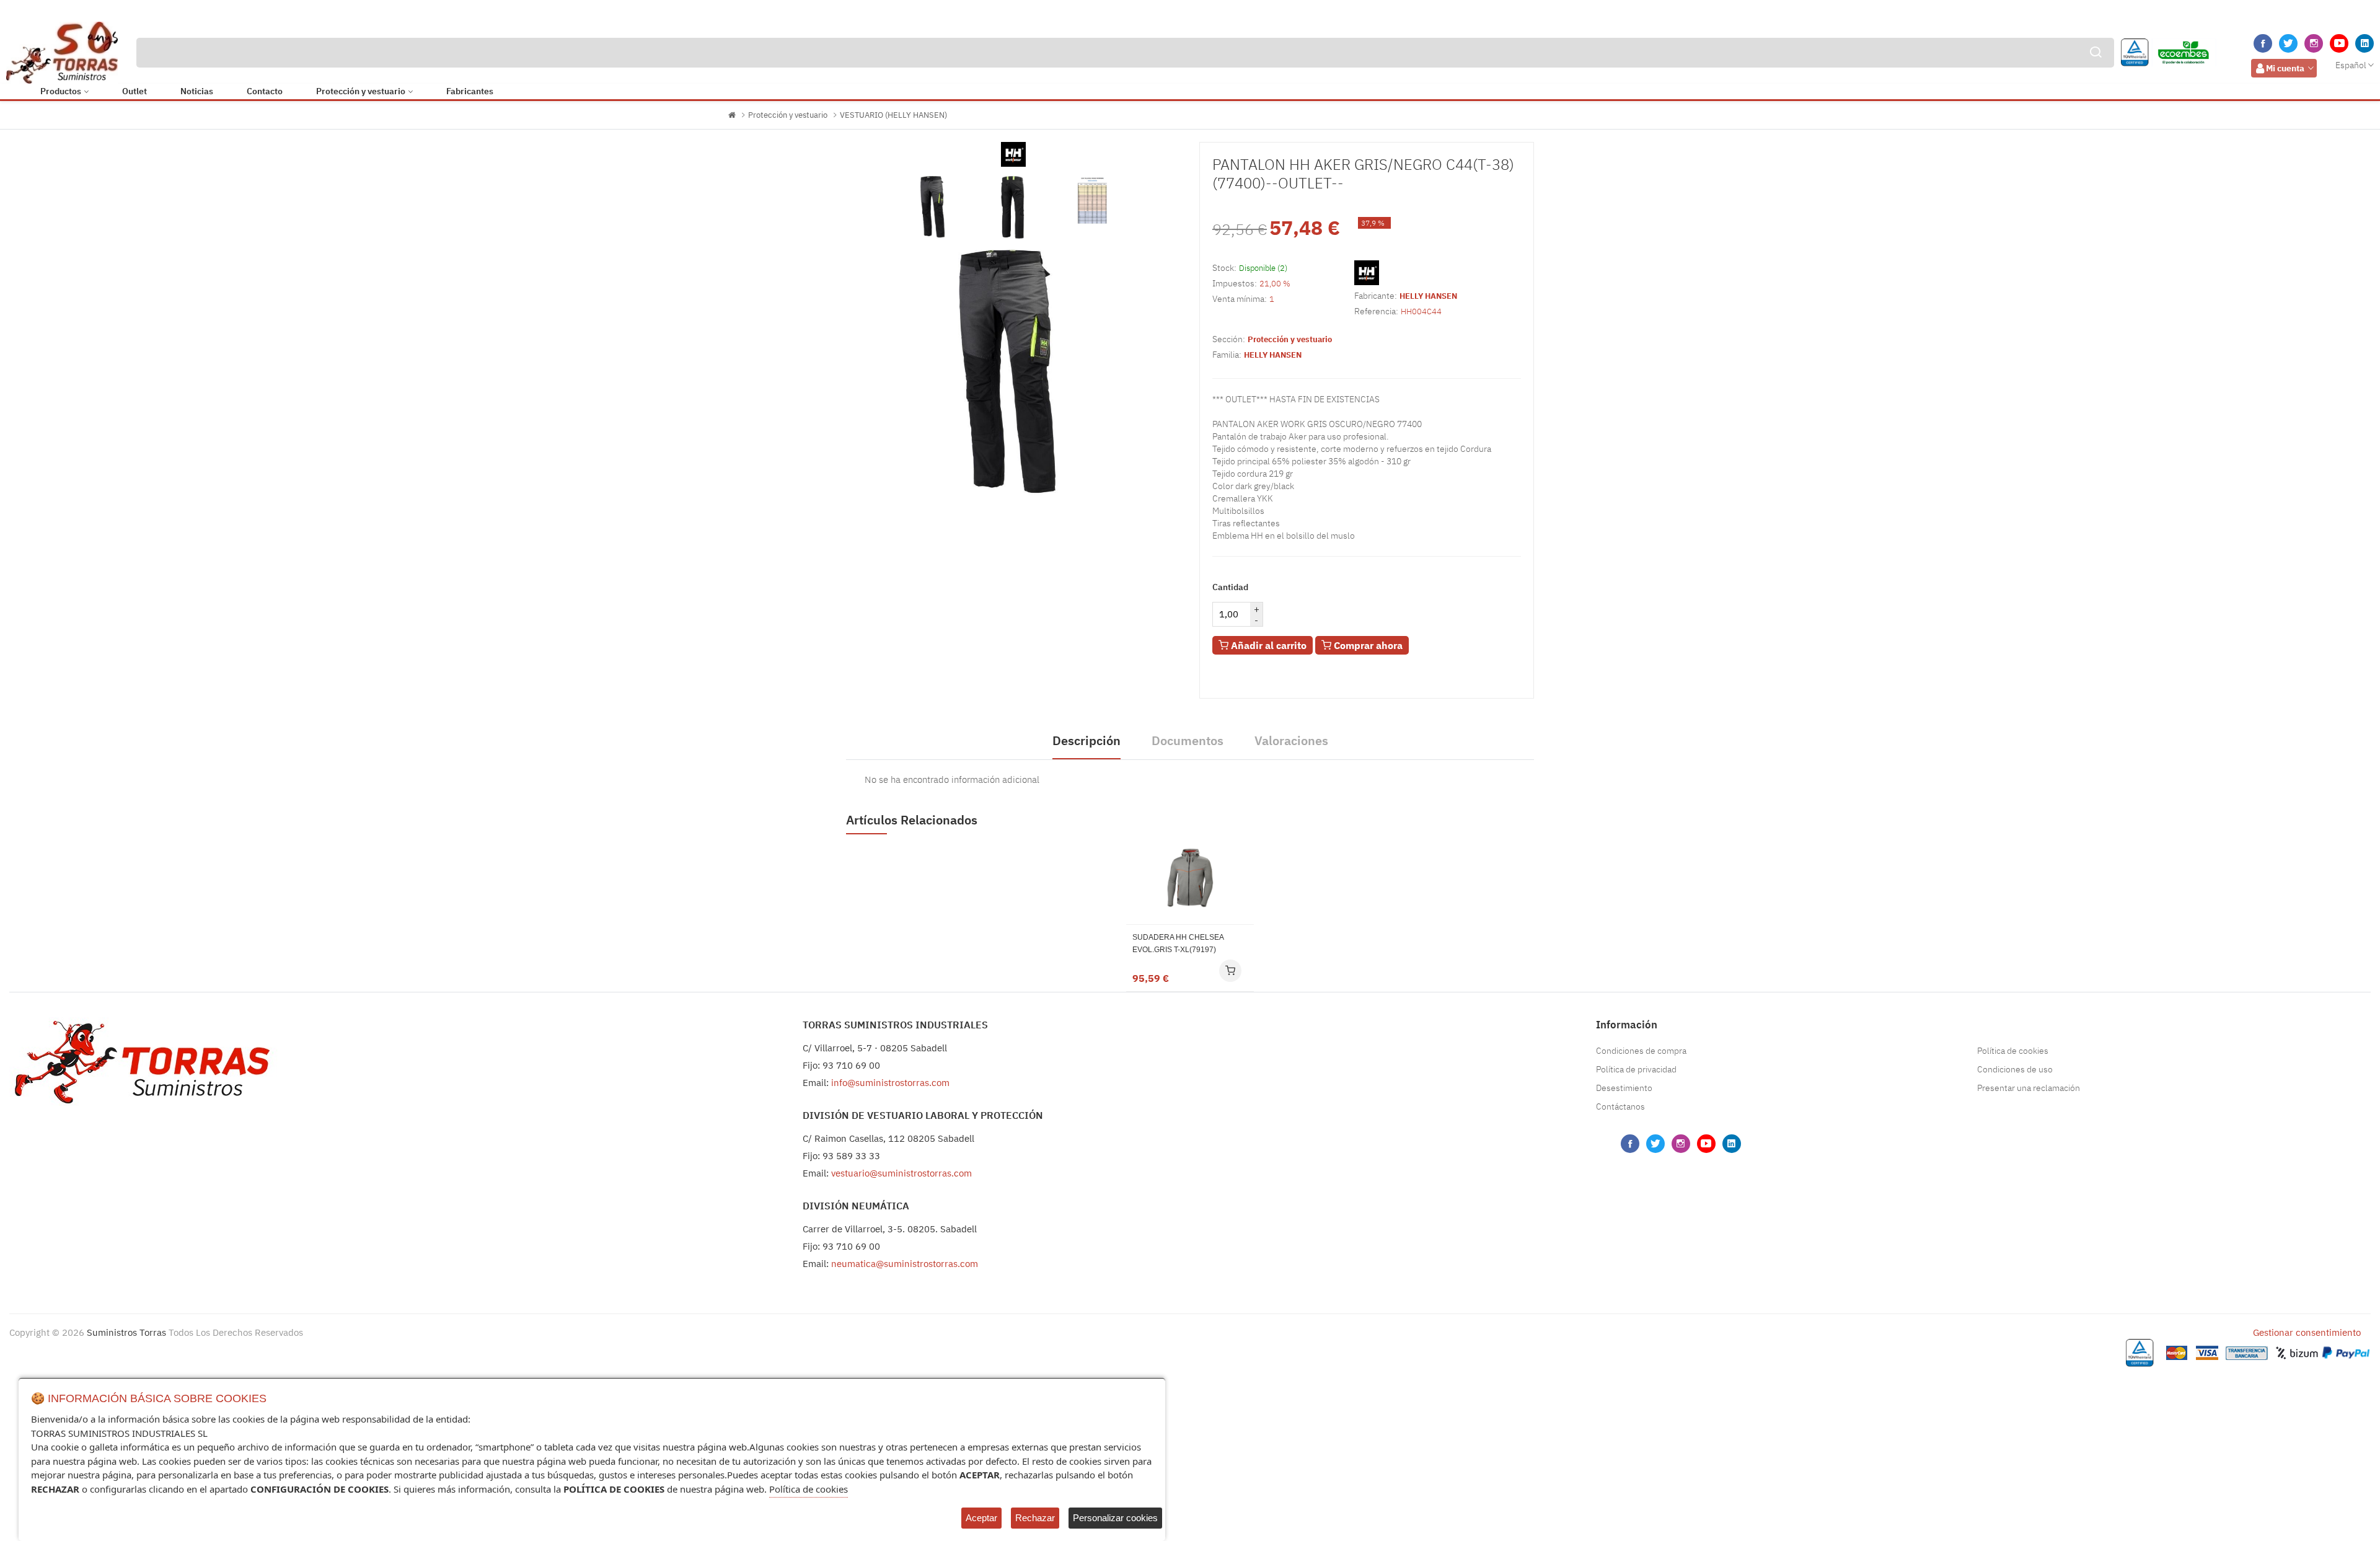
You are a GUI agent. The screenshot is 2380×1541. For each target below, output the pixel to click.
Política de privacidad (1636, 1069)
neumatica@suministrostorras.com (905, 1264)
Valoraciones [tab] (1291, 740)
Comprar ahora (1367, 645)
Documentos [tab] (1188, 740)
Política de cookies (2013, 1051)
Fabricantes (470, 91)
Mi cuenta (2285, 68)
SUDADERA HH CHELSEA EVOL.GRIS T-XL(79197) (1178, 943)
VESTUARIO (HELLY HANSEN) (893, 115)
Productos (61, 91)
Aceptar (981, 1518)
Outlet (134, 91)
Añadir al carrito (1267, 645)
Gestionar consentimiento (2307, 1332)
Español (2351, 65)
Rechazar (1035, 1518)
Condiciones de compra (1641, 1051)
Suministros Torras (126, 1332)
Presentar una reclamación (2029, 1088)
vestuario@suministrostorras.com (901, 1173)
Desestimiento (1624, 1088)
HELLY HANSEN (1428, 296)
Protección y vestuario (361, 91)
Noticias (197, 91)
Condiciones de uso (2015, 1069)
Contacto (265, 91)
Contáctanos (1620, 1106)
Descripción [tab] (1086, 740)
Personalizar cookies (1115, 1518)
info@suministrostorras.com (890, 1083)
